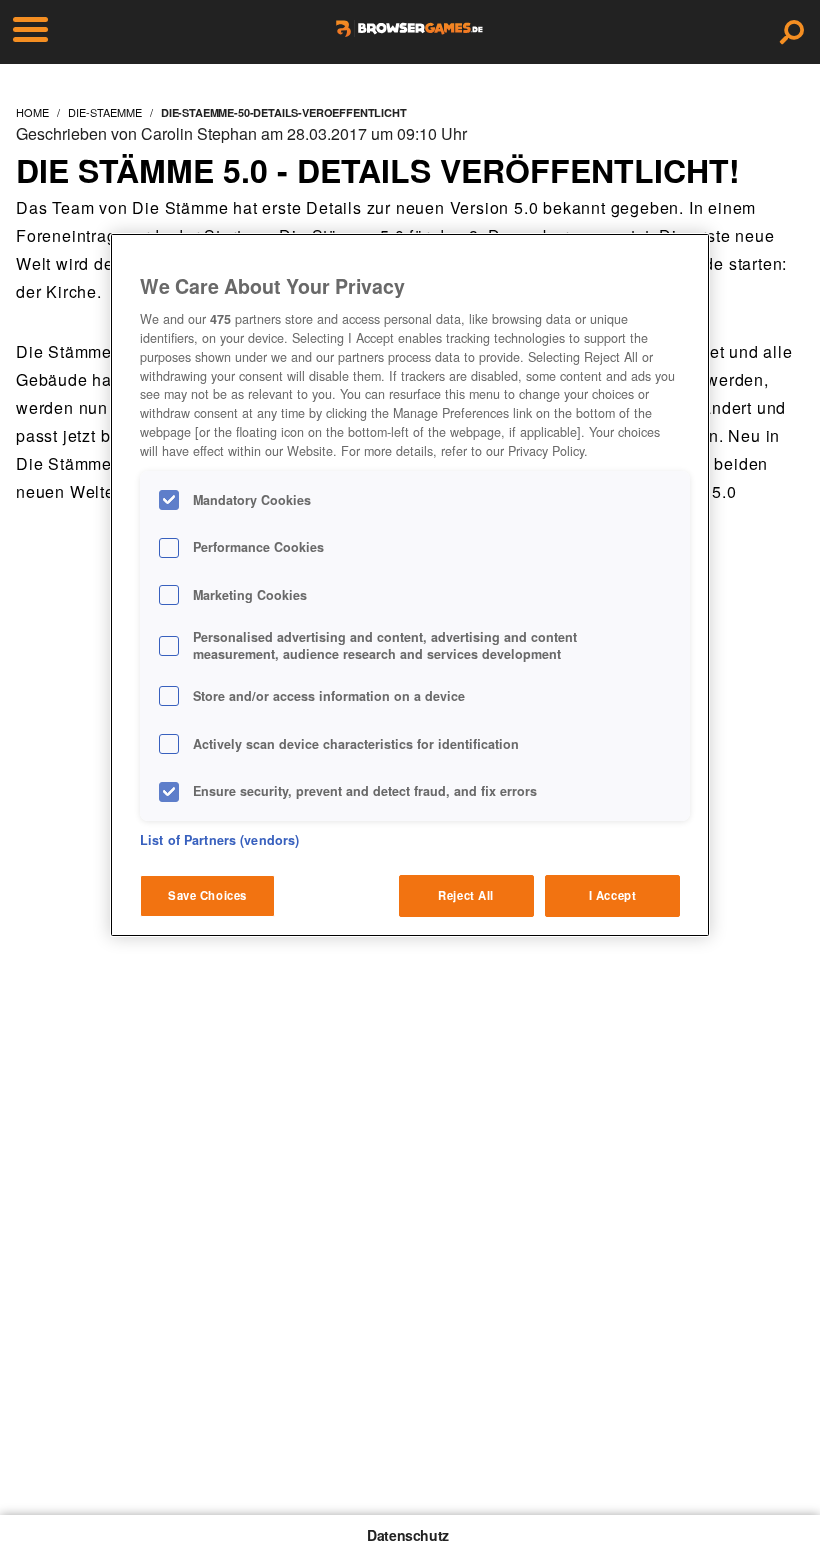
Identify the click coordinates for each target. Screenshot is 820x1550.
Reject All (466, 895)
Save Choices (207, 895)
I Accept (613, 895)
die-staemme (105, 112)
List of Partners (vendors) (219, 840)
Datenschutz (408, 1535)
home (32, 112)
